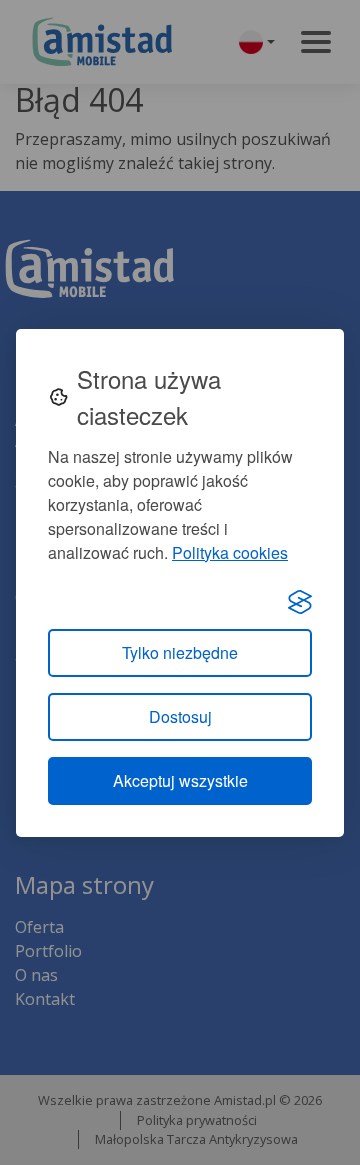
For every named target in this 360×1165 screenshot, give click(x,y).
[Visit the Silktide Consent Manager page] (300, 601)
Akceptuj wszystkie (180, 780)
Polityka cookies (230, 552)
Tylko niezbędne (180, 652)
